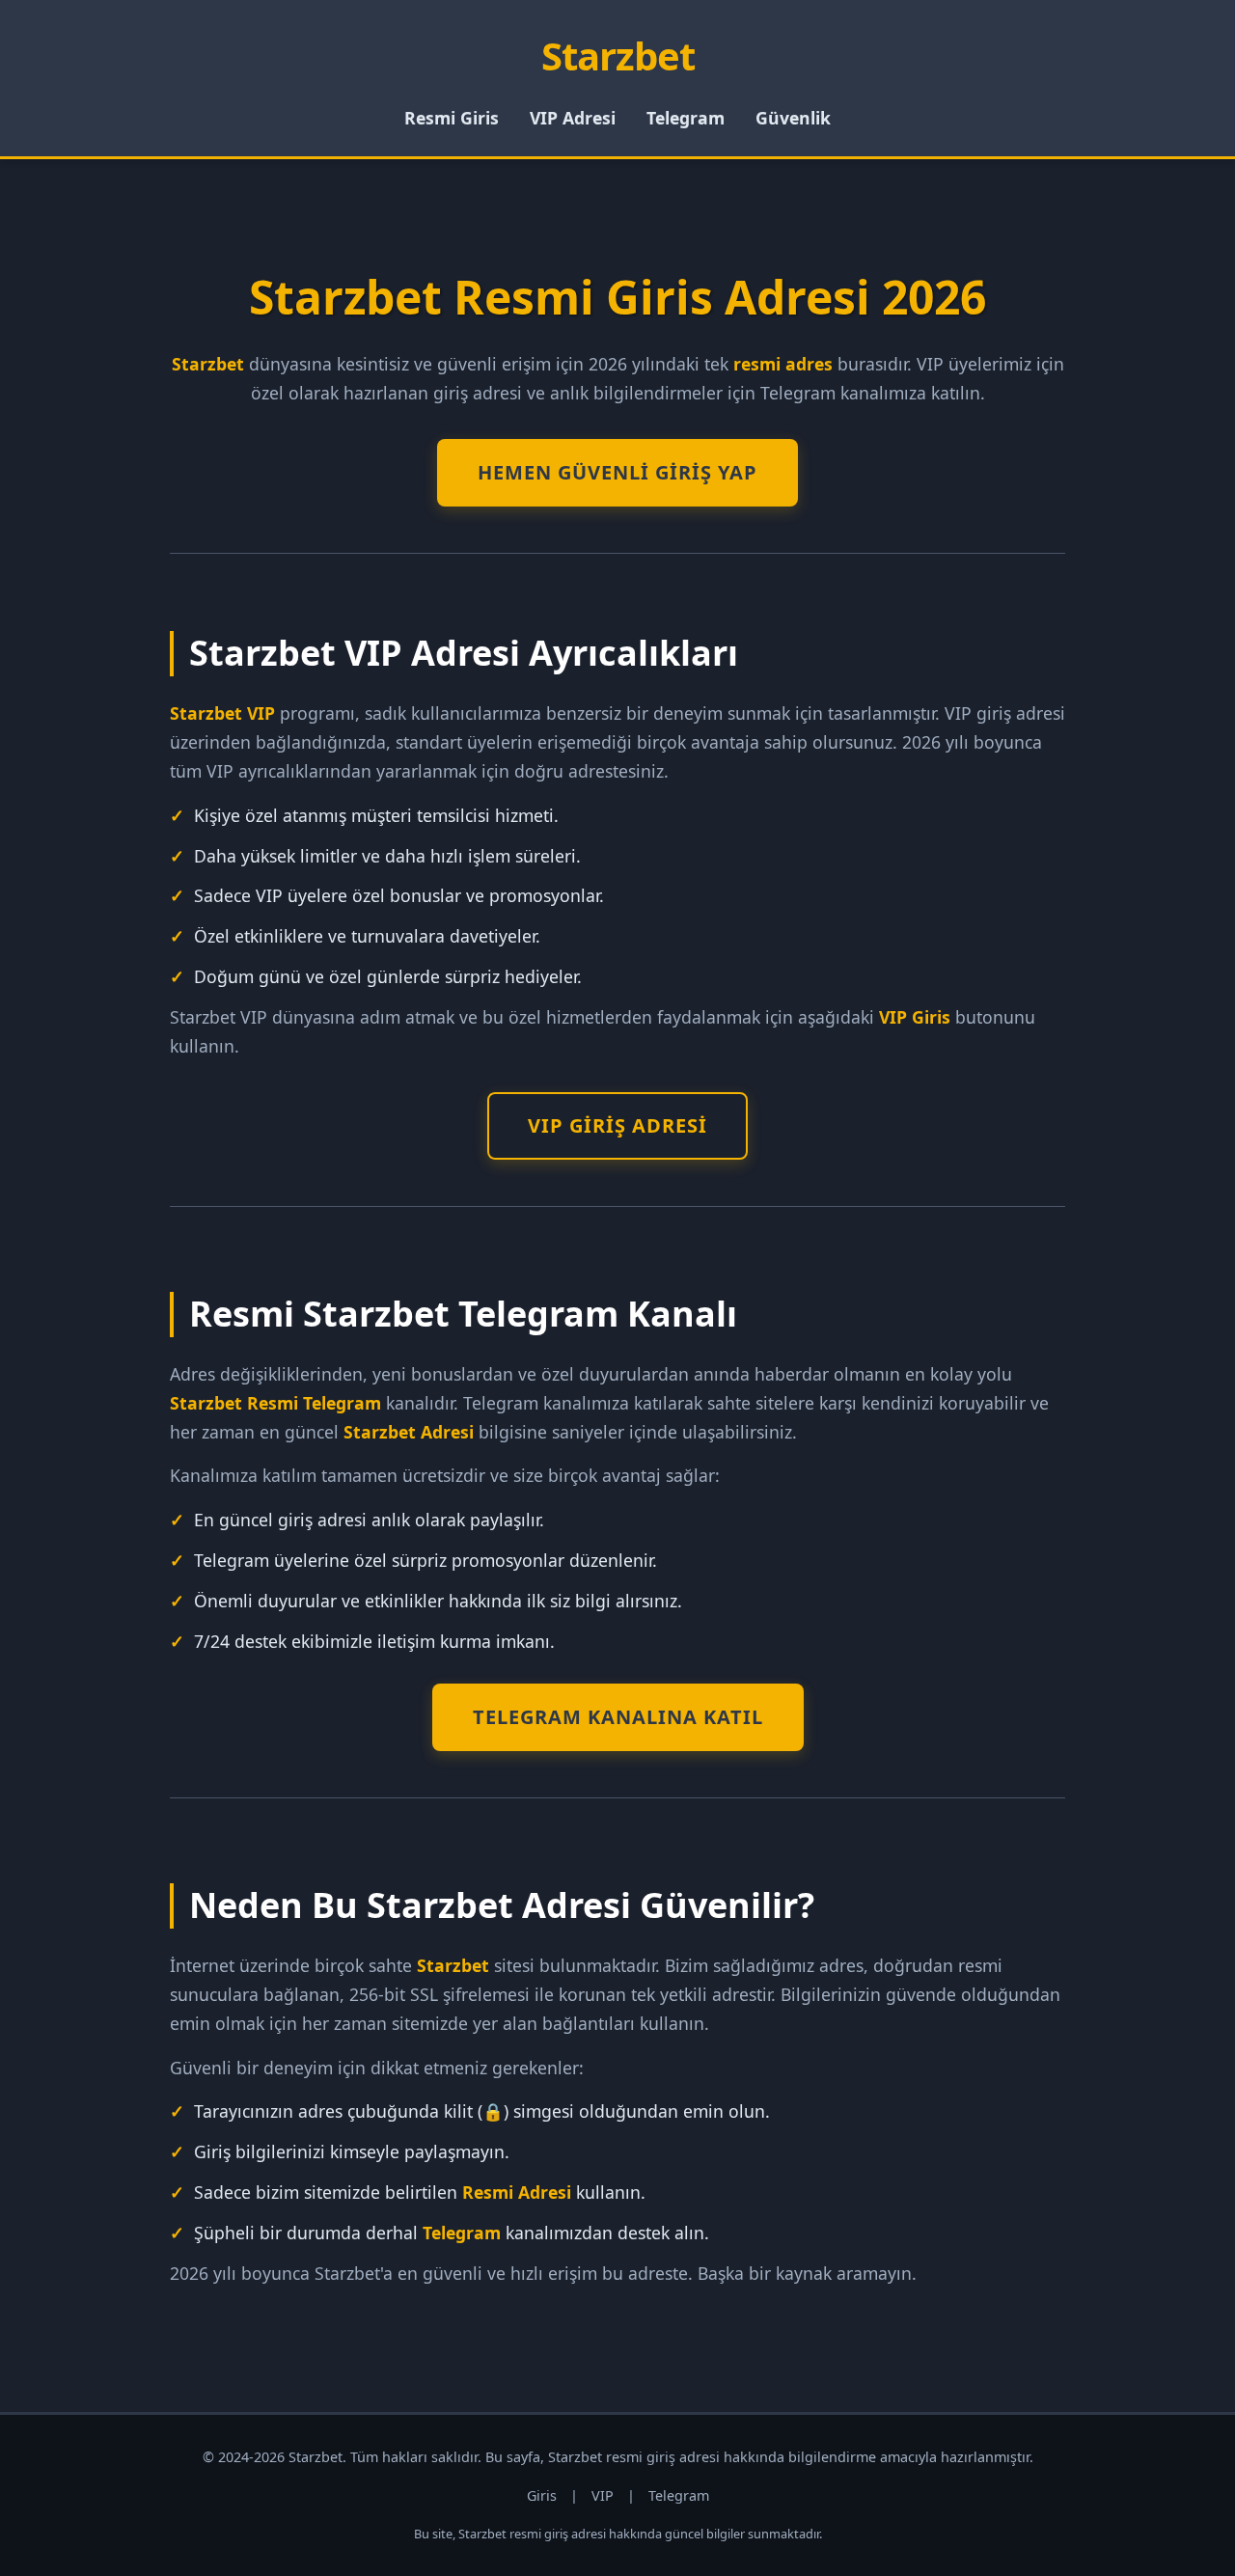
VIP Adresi (573, 118)
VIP (603, 2495)
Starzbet (618, 55)
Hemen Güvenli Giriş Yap (617, 472)
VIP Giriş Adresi (617, 1125)
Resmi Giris (452, 118)
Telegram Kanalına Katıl (618, 1717)
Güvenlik (793, 118)
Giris (542, 2495)
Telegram (686, 118)
